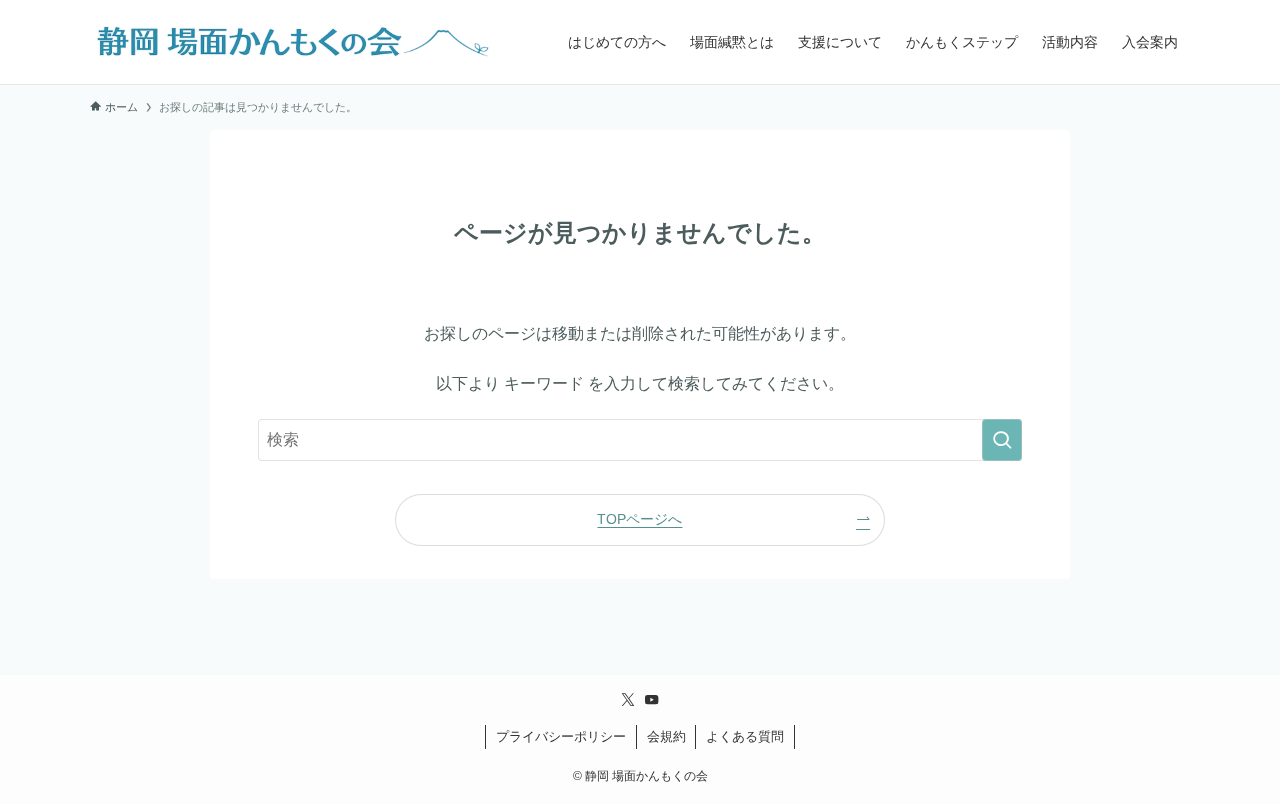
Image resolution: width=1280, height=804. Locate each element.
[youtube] (652, 700)
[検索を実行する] (1002, 440)
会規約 (666, 736)
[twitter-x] (628, 700)
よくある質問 (745, 736)
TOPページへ (639, 519)
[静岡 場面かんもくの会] (290, 42)
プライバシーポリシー (561, 736)
